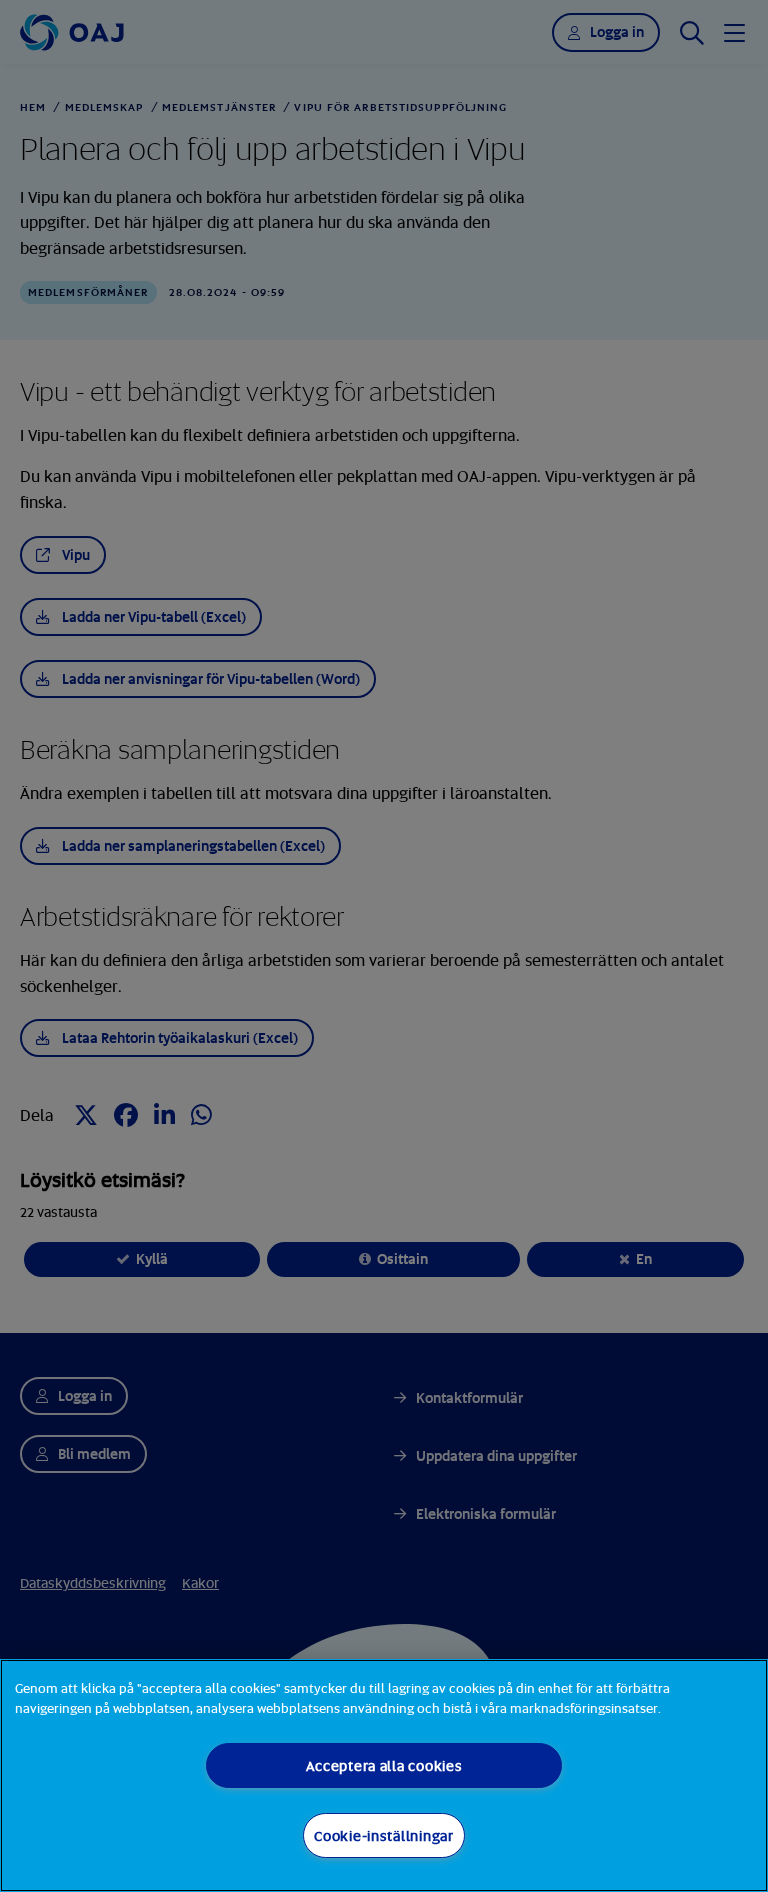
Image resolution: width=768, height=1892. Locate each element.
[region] (384, 1775)
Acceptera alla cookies (384, 1765)
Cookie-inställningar (383, 1835)
